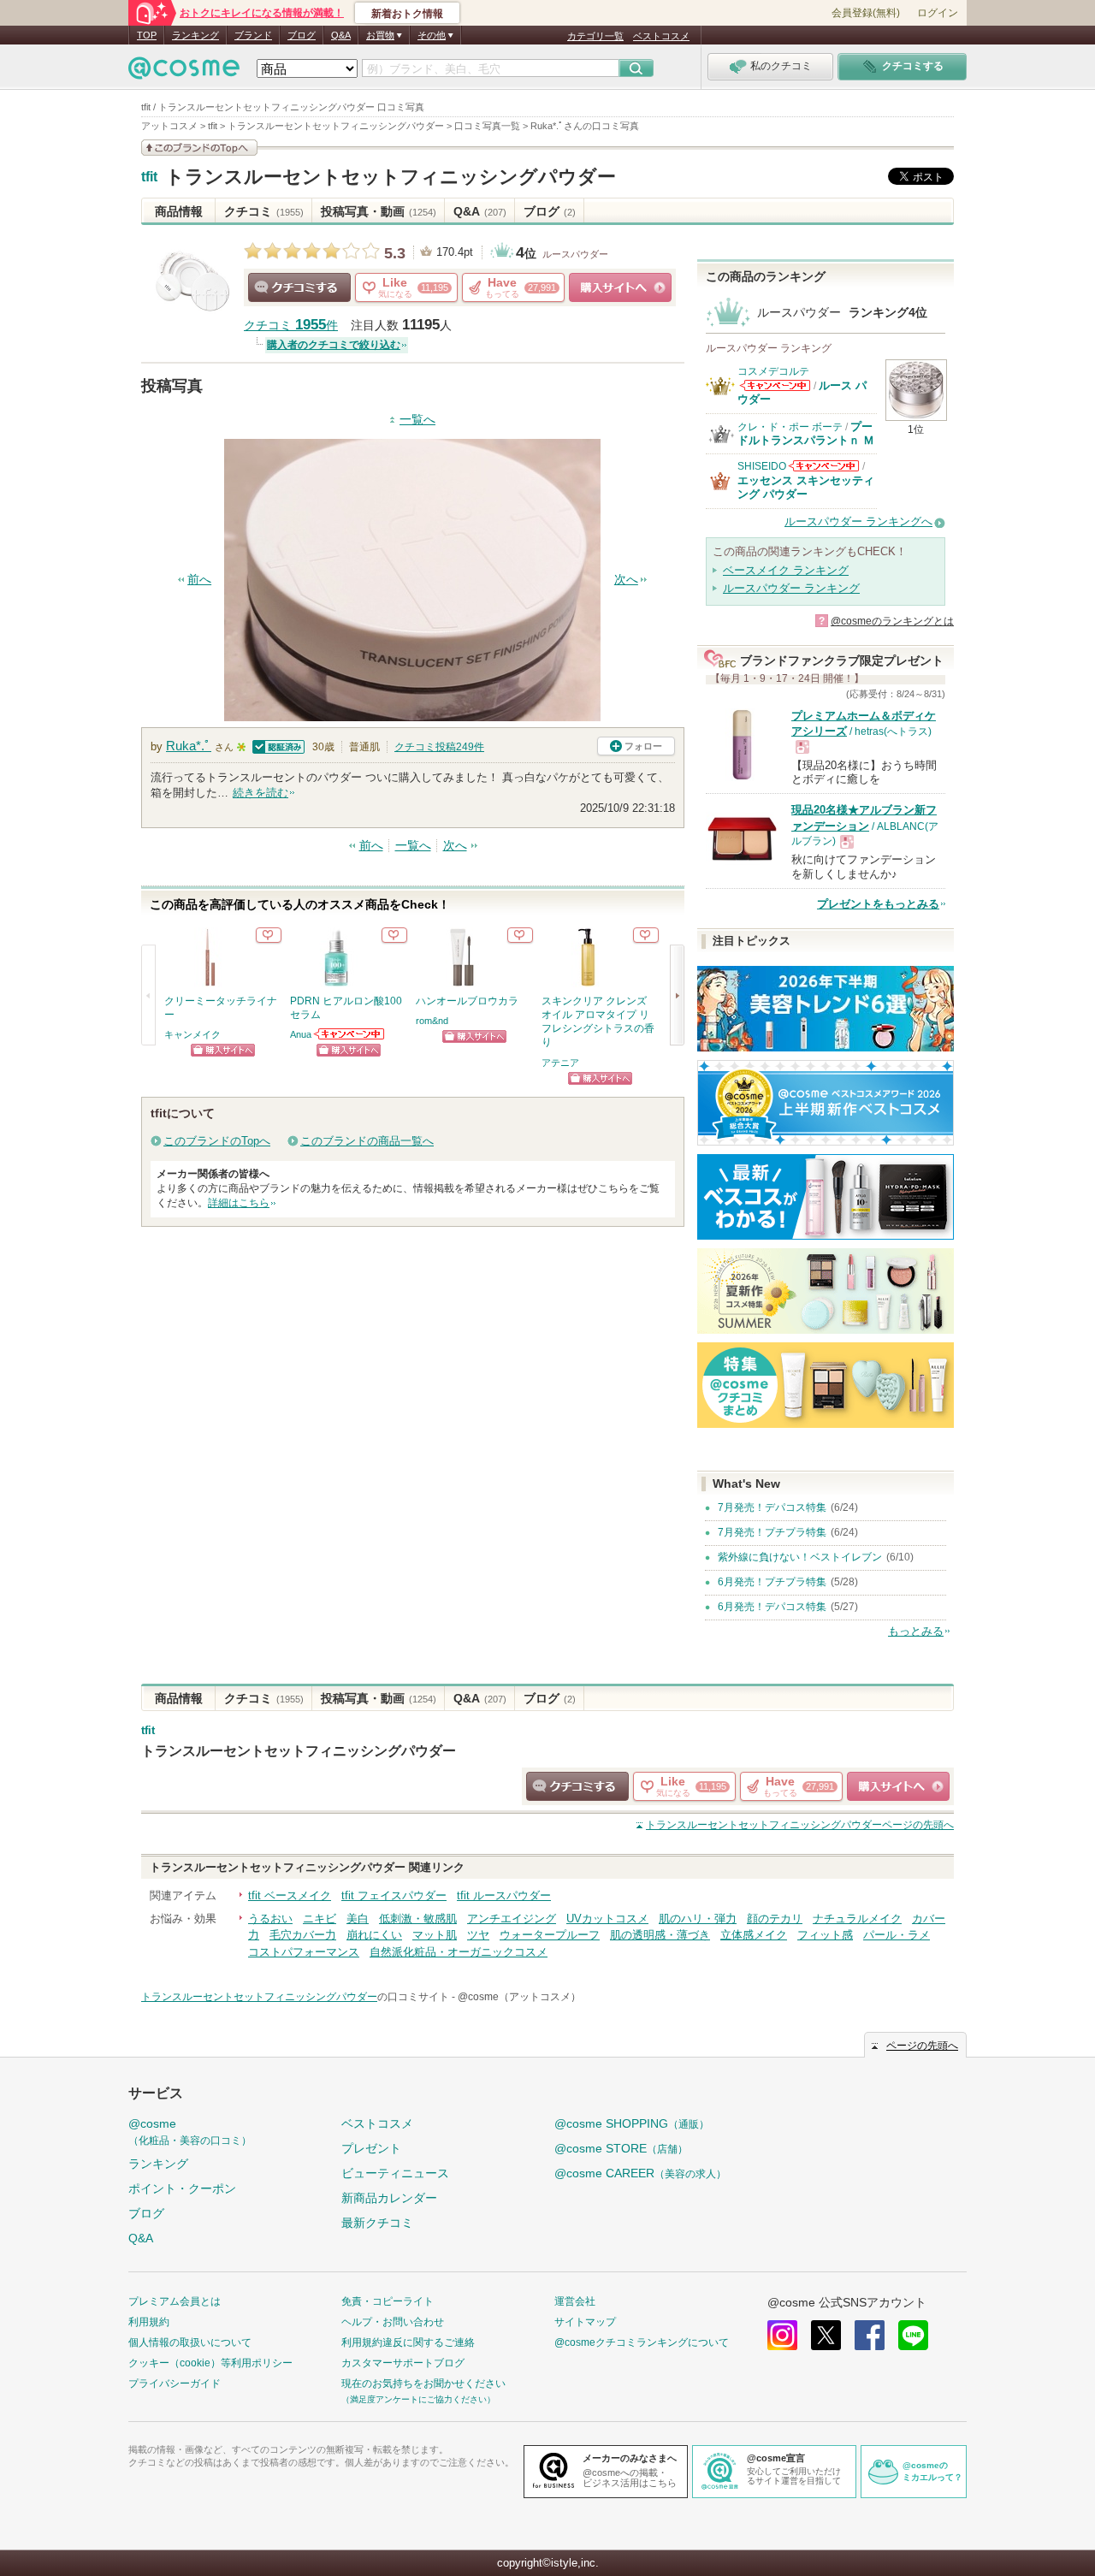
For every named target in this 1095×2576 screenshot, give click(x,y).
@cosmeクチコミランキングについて (642, 2342)
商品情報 (179, 211)
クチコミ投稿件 (439, 747)
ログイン (938, 13)
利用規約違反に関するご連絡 (408, 2342)
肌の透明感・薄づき (660, 1935)
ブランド (253, 35)
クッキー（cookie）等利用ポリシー (210, 2363)
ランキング (195, 35)
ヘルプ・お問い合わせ (393, 2322)
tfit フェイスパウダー (394, 1895)
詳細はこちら (239, 1203)
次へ (626, 580)
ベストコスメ (661, 36)
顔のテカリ (775, 1919)
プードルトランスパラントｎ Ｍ (806, 433)
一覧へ (417, 420)
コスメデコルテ (773, 371)
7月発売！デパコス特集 (772, 1507)
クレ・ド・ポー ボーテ (790, 427)
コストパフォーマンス (304, 1952)
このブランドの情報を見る (199, 148)
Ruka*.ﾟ (189, 746)
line (913, 2335)
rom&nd (432, 1021)
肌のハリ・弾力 (698, 1919)
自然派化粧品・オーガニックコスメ (459, 1952)
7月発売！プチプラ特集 (772, 1532)
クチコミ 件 (291, 326)
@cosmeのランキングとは (892, 621)
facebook (870, 2335)
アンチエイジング (512, 1919)
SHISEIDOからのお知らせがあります (824, 466)
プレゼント (371, 2148)
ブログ (302, 35)
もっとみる (916, 1631)
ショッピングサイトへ (620, 287)
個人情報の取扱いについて (190, 2342)
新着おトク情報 (407, 14)
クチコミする (299, 287)
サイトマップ (585, 2322)
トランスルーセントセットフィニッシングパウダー (391, 177)
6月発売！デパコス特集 (772, 1607)
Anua (301, 1034)
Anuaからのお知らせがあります (350, 1034)
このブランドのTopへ (217, 1141)
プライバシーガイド (175, 2384)
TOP (147, 35)
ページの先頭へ (800, 1825)
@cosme (190, 2132)
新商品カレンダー (389, 2198)
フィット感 (825, 1935)
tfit (149, 177)
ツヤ (478, 1935)
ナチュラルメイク (857, 1919)
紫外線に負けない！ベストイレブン (800, 1557)
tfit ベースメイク (290, 1895)
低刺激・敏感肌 (418, 1919)
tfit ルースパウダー (504, 1895)
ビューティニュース (395, 2173)
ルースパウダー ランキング (791, 588)
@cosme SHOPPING (632, 2123)
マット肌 (435, 1935)
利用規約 (149, 2322)
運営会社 (575, 2301)
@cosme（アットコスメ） (519, 1997)
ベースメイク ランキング (786, 570)
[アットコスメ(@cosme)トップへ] (184, 72)
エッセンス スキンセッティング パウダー (806, 487)
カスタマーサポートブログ (403, 2363)
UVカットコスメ (607, 1919)
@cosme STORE (621, 2148)
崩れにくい (374, 1935)
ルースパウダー (575, 254)
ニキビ (320, 1919)
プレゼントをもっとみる (878, 904)
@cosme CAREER (640, 2173)
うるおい (270, 1919)
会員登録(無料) (866, 13)
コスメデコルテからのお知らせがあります (775, 385)
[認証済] (277, 746)
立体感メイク (754, 1935)
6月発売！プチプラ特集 (772, 1582)
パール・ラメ (897, 1935)
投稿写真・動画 (379, 211)
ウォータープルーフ (550, 1935)
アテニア (560, 1063)
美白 (358, 1919)
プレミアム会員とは (175, 2301)
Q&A (341, 35)
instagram (782, 2335)
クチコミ (264, 211)
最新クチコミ (377, 2223)
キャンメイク (192, 1034)
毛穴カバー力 (303, 1935)
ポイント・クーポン (182, 2188)
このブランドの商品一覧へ (367, 1141)
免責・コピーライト (388, 2301)
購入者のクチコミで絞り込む (334, 345)
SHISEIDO (762, 466)
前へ (199, 580)
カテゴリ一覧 (595, 36)
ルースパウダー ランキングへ (858, 521)
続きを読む (260, 793)
